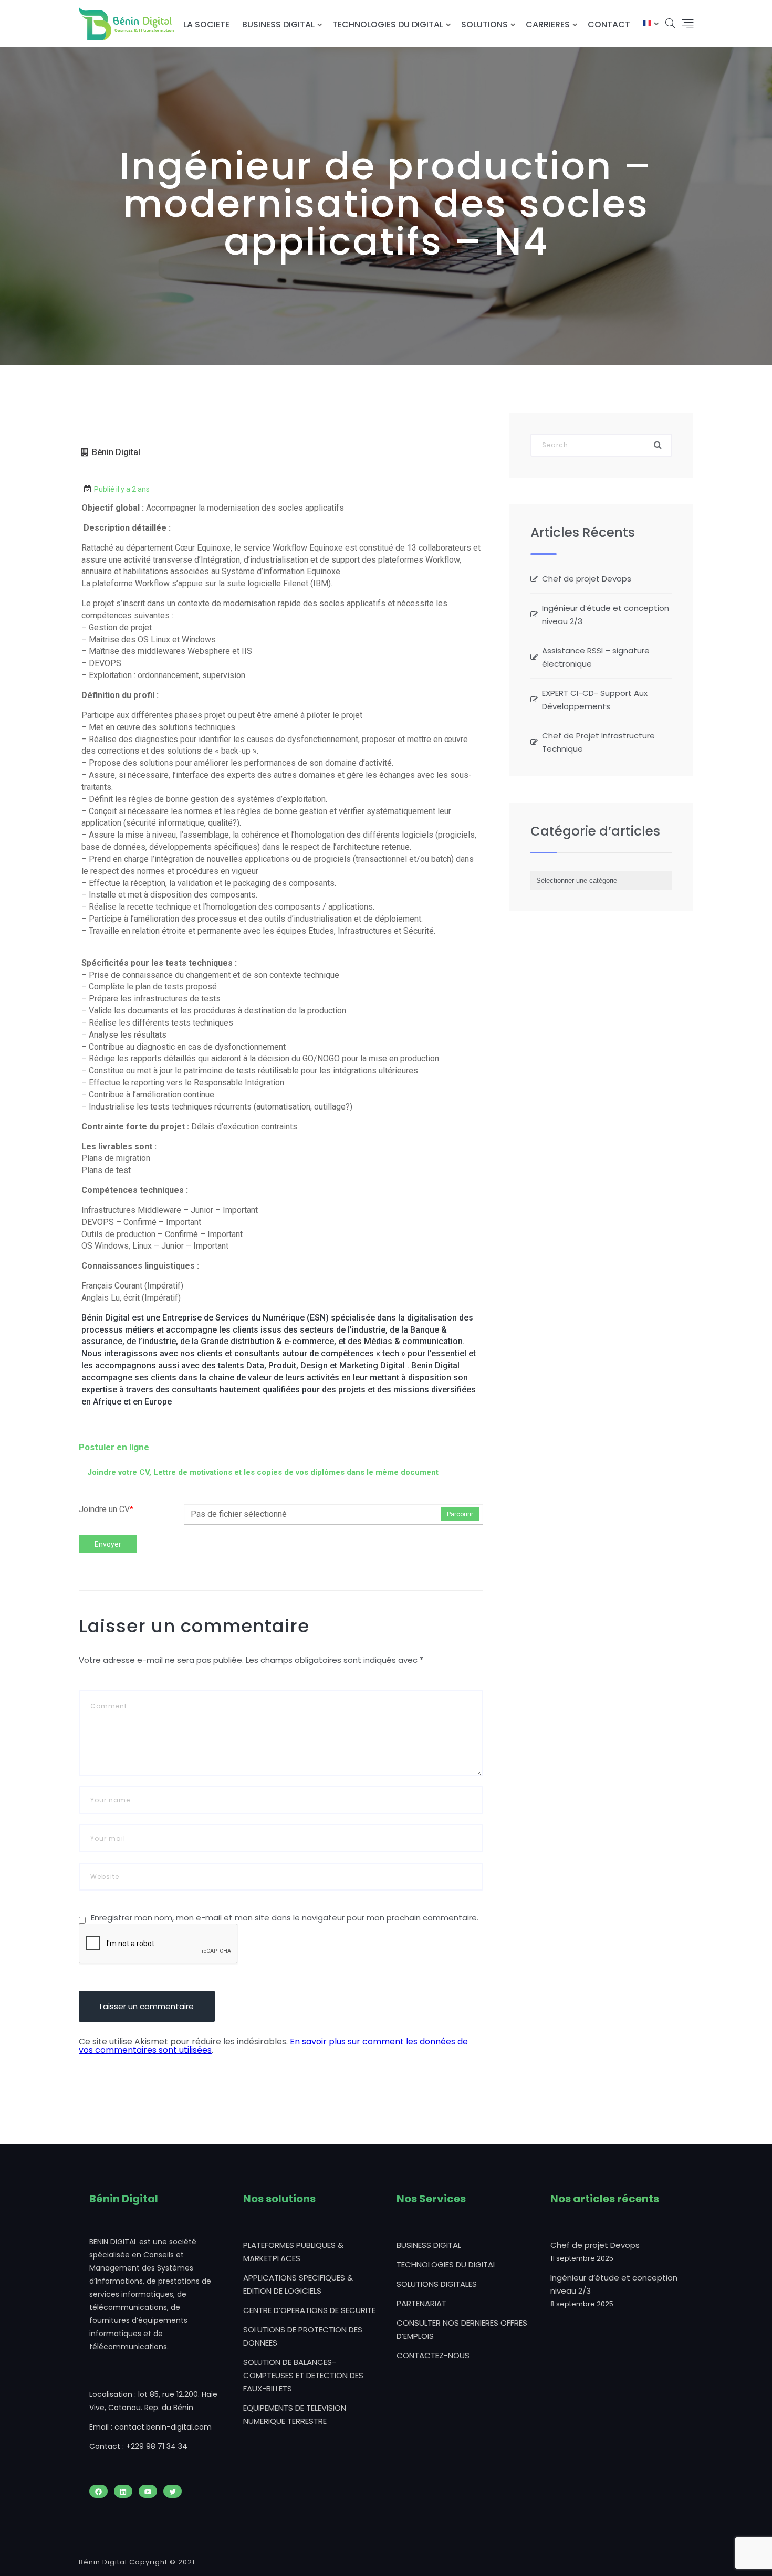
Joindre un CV (106, 1509)
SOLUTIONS (484, 24)
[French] (647, 24)
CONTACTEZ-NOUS (433, 2355)
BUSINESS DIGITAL (278, 24)
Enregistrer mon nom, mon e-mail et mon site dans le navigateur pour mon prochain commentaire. (285, 1918)
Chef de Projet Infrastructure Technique (598, 742)
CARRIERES (548, 24)
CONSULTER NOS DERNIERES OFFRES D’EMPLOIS (462, 2329)
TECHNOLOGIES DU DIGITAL (388, 24)
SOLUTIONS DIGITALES (437, 2284)
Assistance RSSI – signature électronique (596, 657)
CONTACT (609, 24)
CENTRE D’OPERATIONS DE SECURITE (309, 2310)
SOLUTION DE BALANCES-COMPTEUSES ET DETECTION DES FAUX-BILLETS (303, 2375)
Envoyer (108, 1544)
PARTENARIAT (421, 2303)
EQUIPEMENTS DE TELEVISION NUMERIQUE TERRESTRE (295, 2414)
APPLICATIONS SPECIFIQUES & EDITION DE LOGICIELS (298, 2284)
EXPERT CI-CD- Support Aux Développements (595, 700)
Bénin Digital (116, 452)
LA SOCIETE (206, 24)
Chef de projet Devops (587, 579)
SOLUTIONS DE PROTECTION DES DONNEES (303, 2336)
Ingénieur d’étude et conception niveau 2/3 (606, 615)
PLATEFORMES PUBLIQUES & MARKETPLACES (293, 2252)
